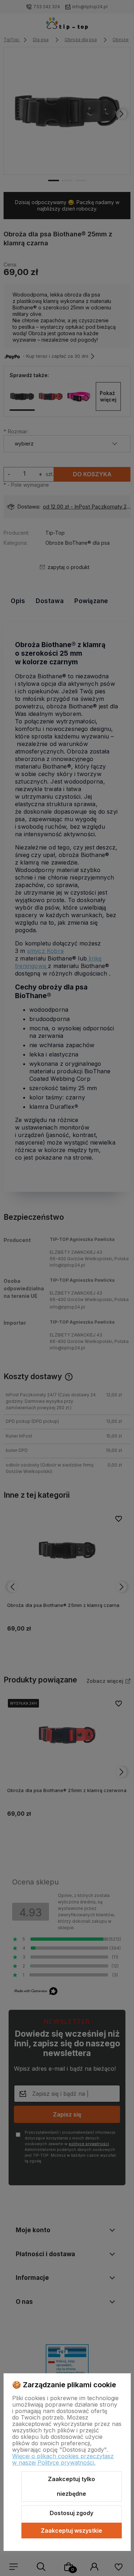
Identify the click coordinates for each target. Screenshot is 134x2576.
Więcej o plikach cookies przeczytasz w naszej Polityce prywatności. (63, 2459)
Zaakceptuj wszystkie (71, 2531)
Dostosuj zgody (71, 2513)
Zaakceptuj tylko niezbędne (71, 2486)
